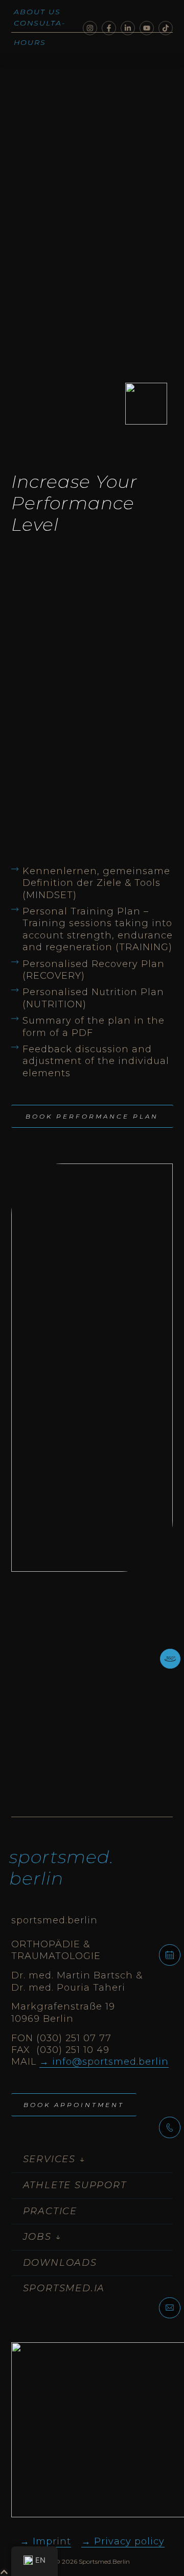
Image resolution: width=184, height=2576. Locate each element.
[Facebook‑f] (109, 28)
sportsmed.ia (64, 2288)
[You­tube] (147, 28)
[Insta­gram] (90, 28)
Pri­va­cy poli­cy (129, 2541)
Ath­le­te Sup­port (75, 2185)
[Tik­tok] (166, 28)
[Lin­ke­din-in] (128, 28)
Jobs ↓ (42, 2237)
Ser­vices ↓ (54, 2159)
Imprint (52, 2541)
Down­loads (60, 2263)
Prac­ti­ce (50, 2211)
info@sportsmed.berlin (110, 2062)
